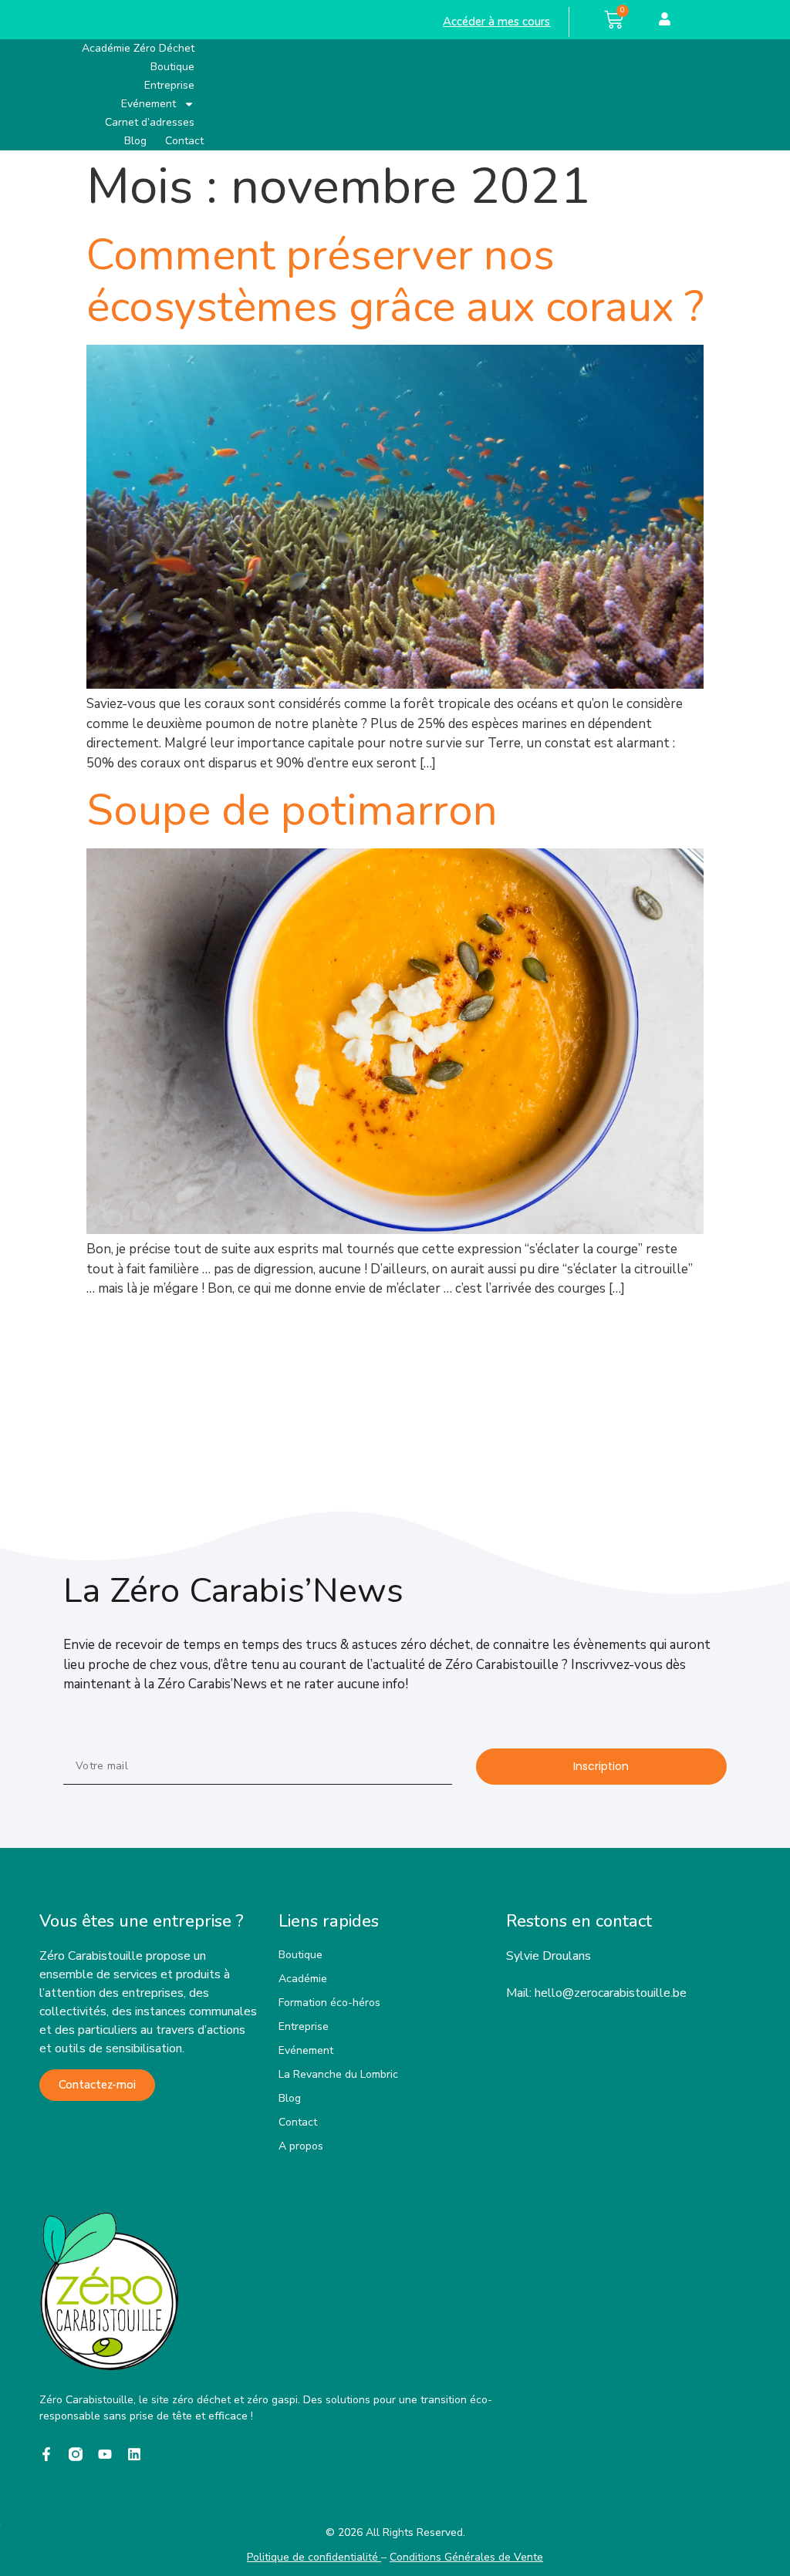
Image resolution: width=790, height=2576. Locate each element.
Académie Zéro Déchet (138, 48)
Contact (184, 141)
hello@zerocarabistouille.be (611, 1993)
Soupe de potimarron (292, 810)
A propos (301, 2146)
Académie (303, 1979)
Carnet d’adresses (150, 122)
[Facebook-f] (46, 2454)
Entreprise (169, 85)
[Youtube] (105, 2454)
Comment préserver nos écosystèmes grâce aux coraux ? (395, 281)
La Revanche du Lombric (338, 2074)
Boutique (172, 67)
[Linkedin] (134, 2454)
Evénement (149, 104)
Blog (135, 141)
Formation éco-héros (329, 2003)
